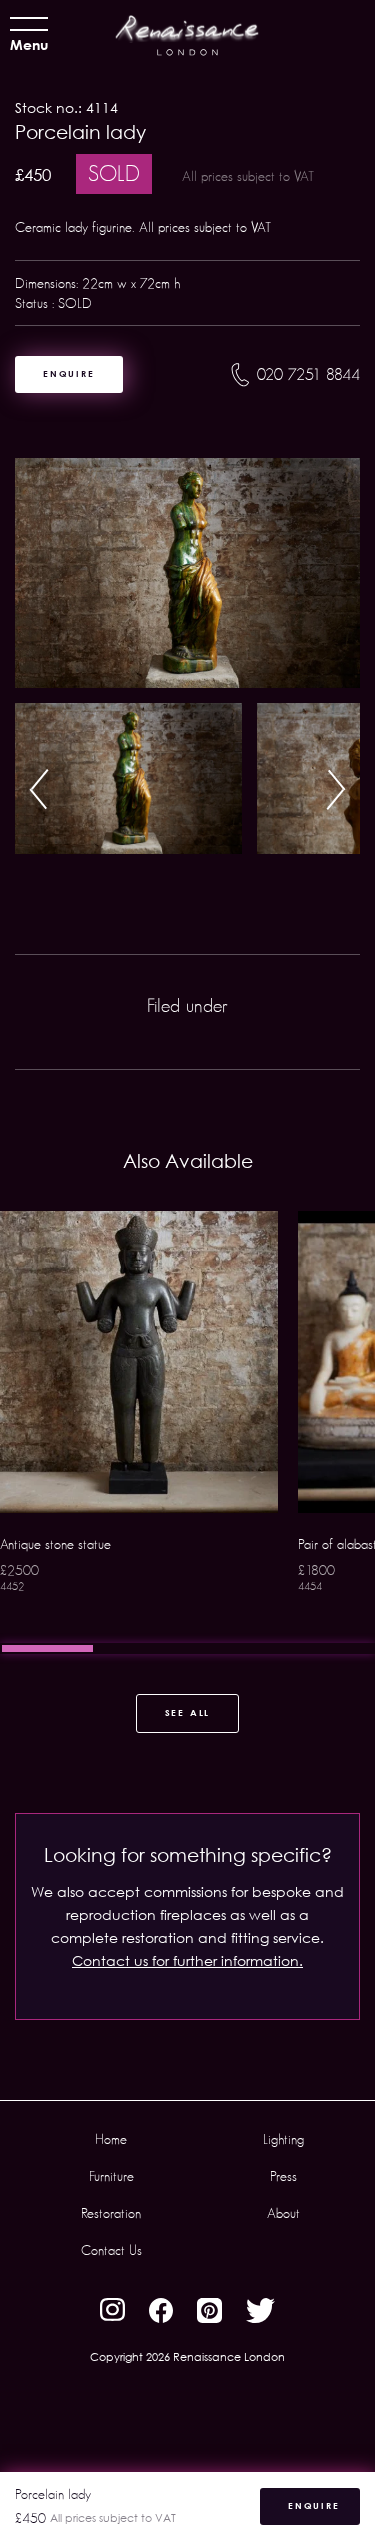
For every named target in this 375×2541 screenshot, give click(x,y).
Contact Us (111, 2250)
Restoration (111, 2213)
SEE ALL (188, 1712)
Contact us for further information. (187, 1960)
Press (283, 2176)
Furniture (111, 2176)
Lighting (283, 2139)
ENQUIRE (69, 373)
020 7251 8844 (308, 374)
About (283, 2213)
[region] (187, 1432)
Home (111, 2139)
